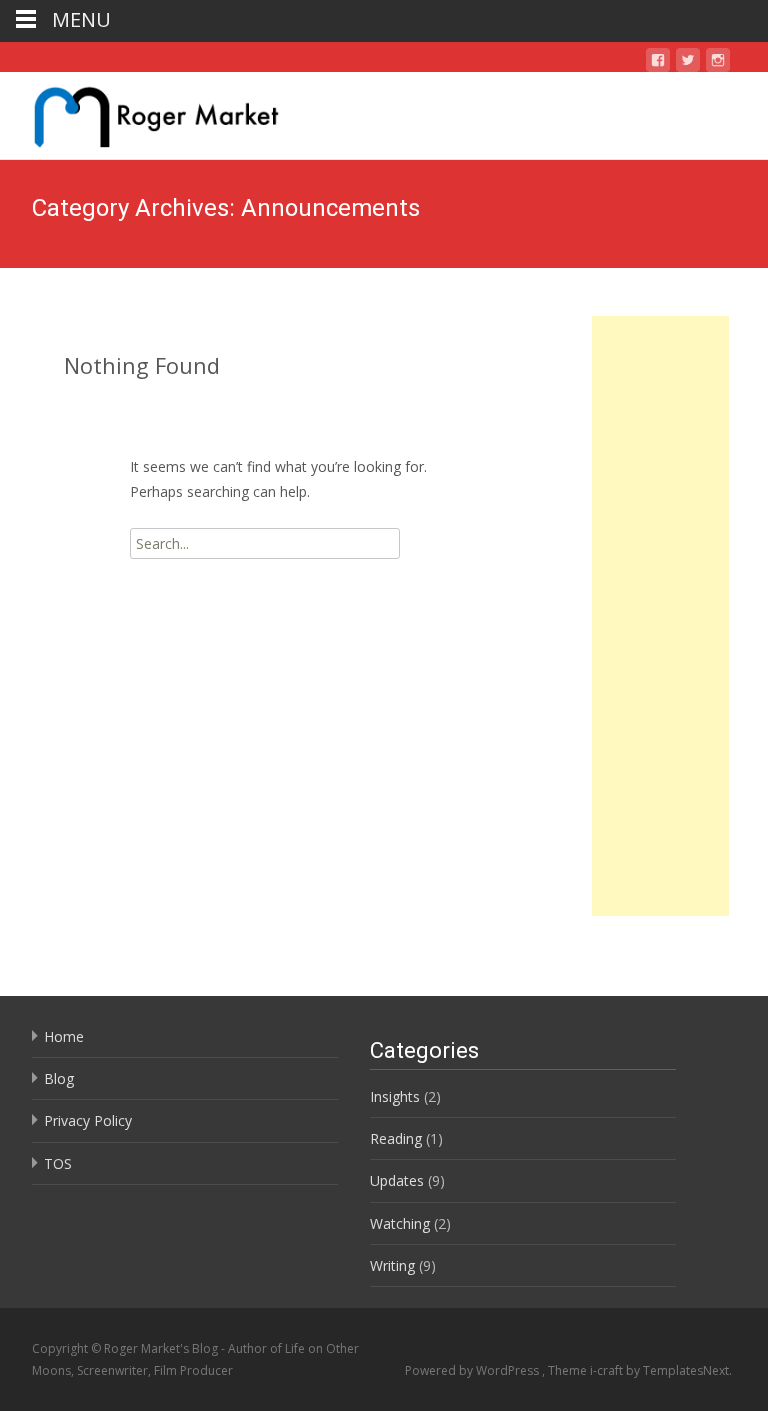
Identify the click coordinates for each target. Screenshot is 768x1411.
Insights (395, 1096)
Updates (397, 1180)
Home (64, 1036)
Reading (396, 1138)
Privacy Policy (88, 1120)
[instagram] (718, 63)
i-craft (608, 1370)
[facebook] (658, 63)
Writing (392, 1265)
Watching (400, 1223)
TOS (58, 1163)
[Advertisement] (660, 616)
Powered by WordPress (473, 1370)
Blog (59, 1078)
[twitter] (688, 63)
